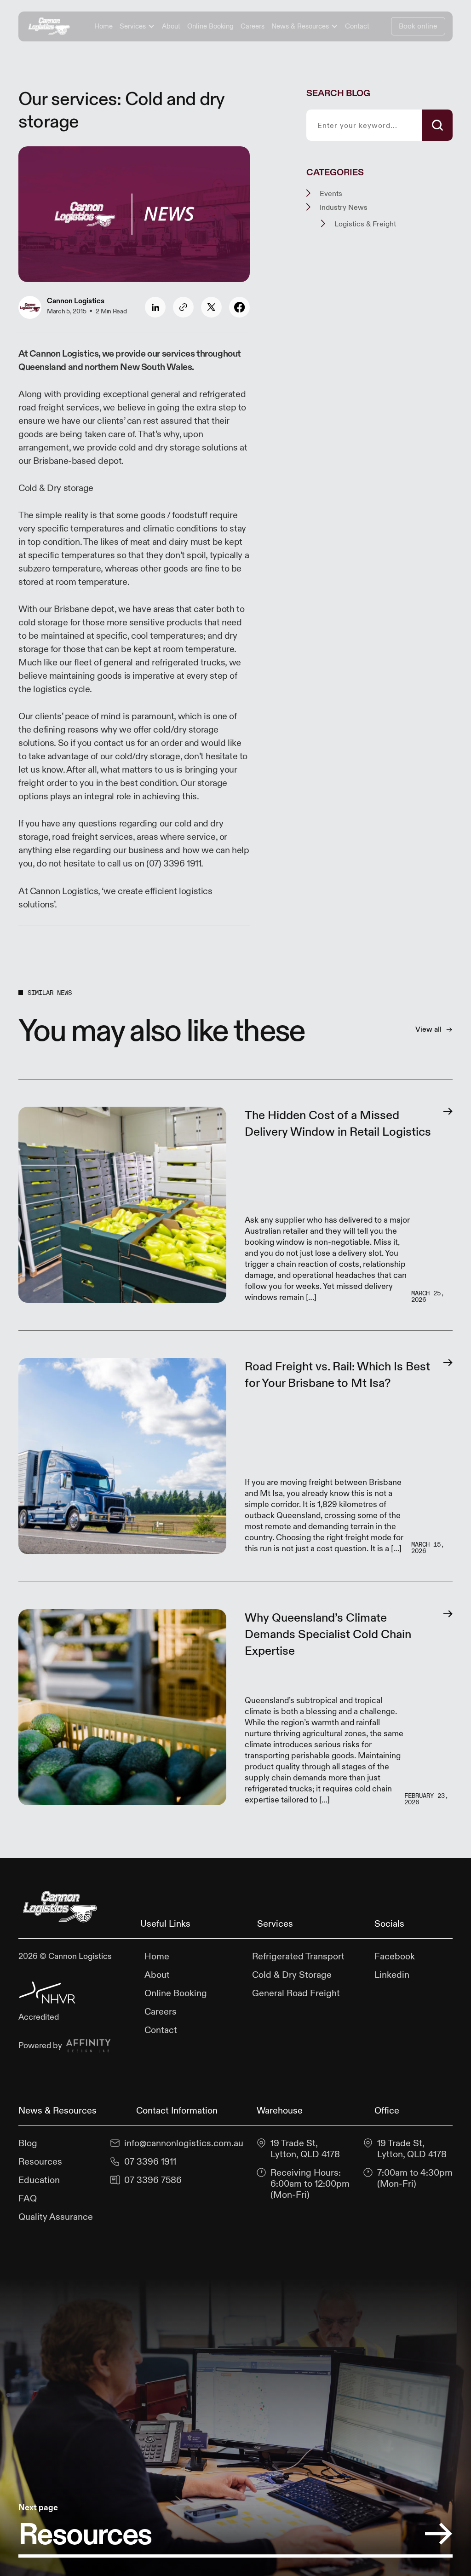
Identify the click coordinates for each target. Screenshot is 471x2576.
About (171, 26)
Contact (357, 26)
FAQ (28, 2198)
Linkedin (392, 1975)
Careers (253, 26)
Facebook (395, 1956)
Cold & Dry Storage (292, 1975)
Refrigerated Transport (298, 1956)
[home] (49, 26)
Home (103, 26)
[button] (137, 26)
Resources (40, 2161)
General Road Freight (296, 1993)
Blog (28, 2143)
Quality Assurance (56, 2217)
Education (39, 2180)
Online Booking (210, 26)
